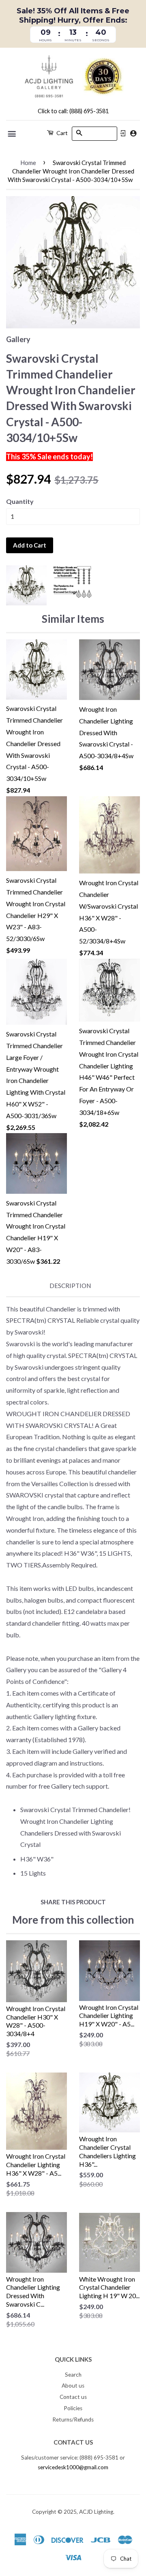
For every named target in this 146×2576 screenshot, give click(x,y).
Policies (73, 2408)
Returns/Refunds (73, 2419)
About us (73, 2386)
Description (70, 1286)
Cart (61, 133)
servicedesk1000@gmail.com (73, 2467)
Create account (133, 133)
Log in (123, 133)
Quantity (20, 501)
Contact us (73, 2397)
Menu (12, 134)
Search (73, 2375)
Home (28, 163)
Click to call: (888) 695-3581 (73, 111)
